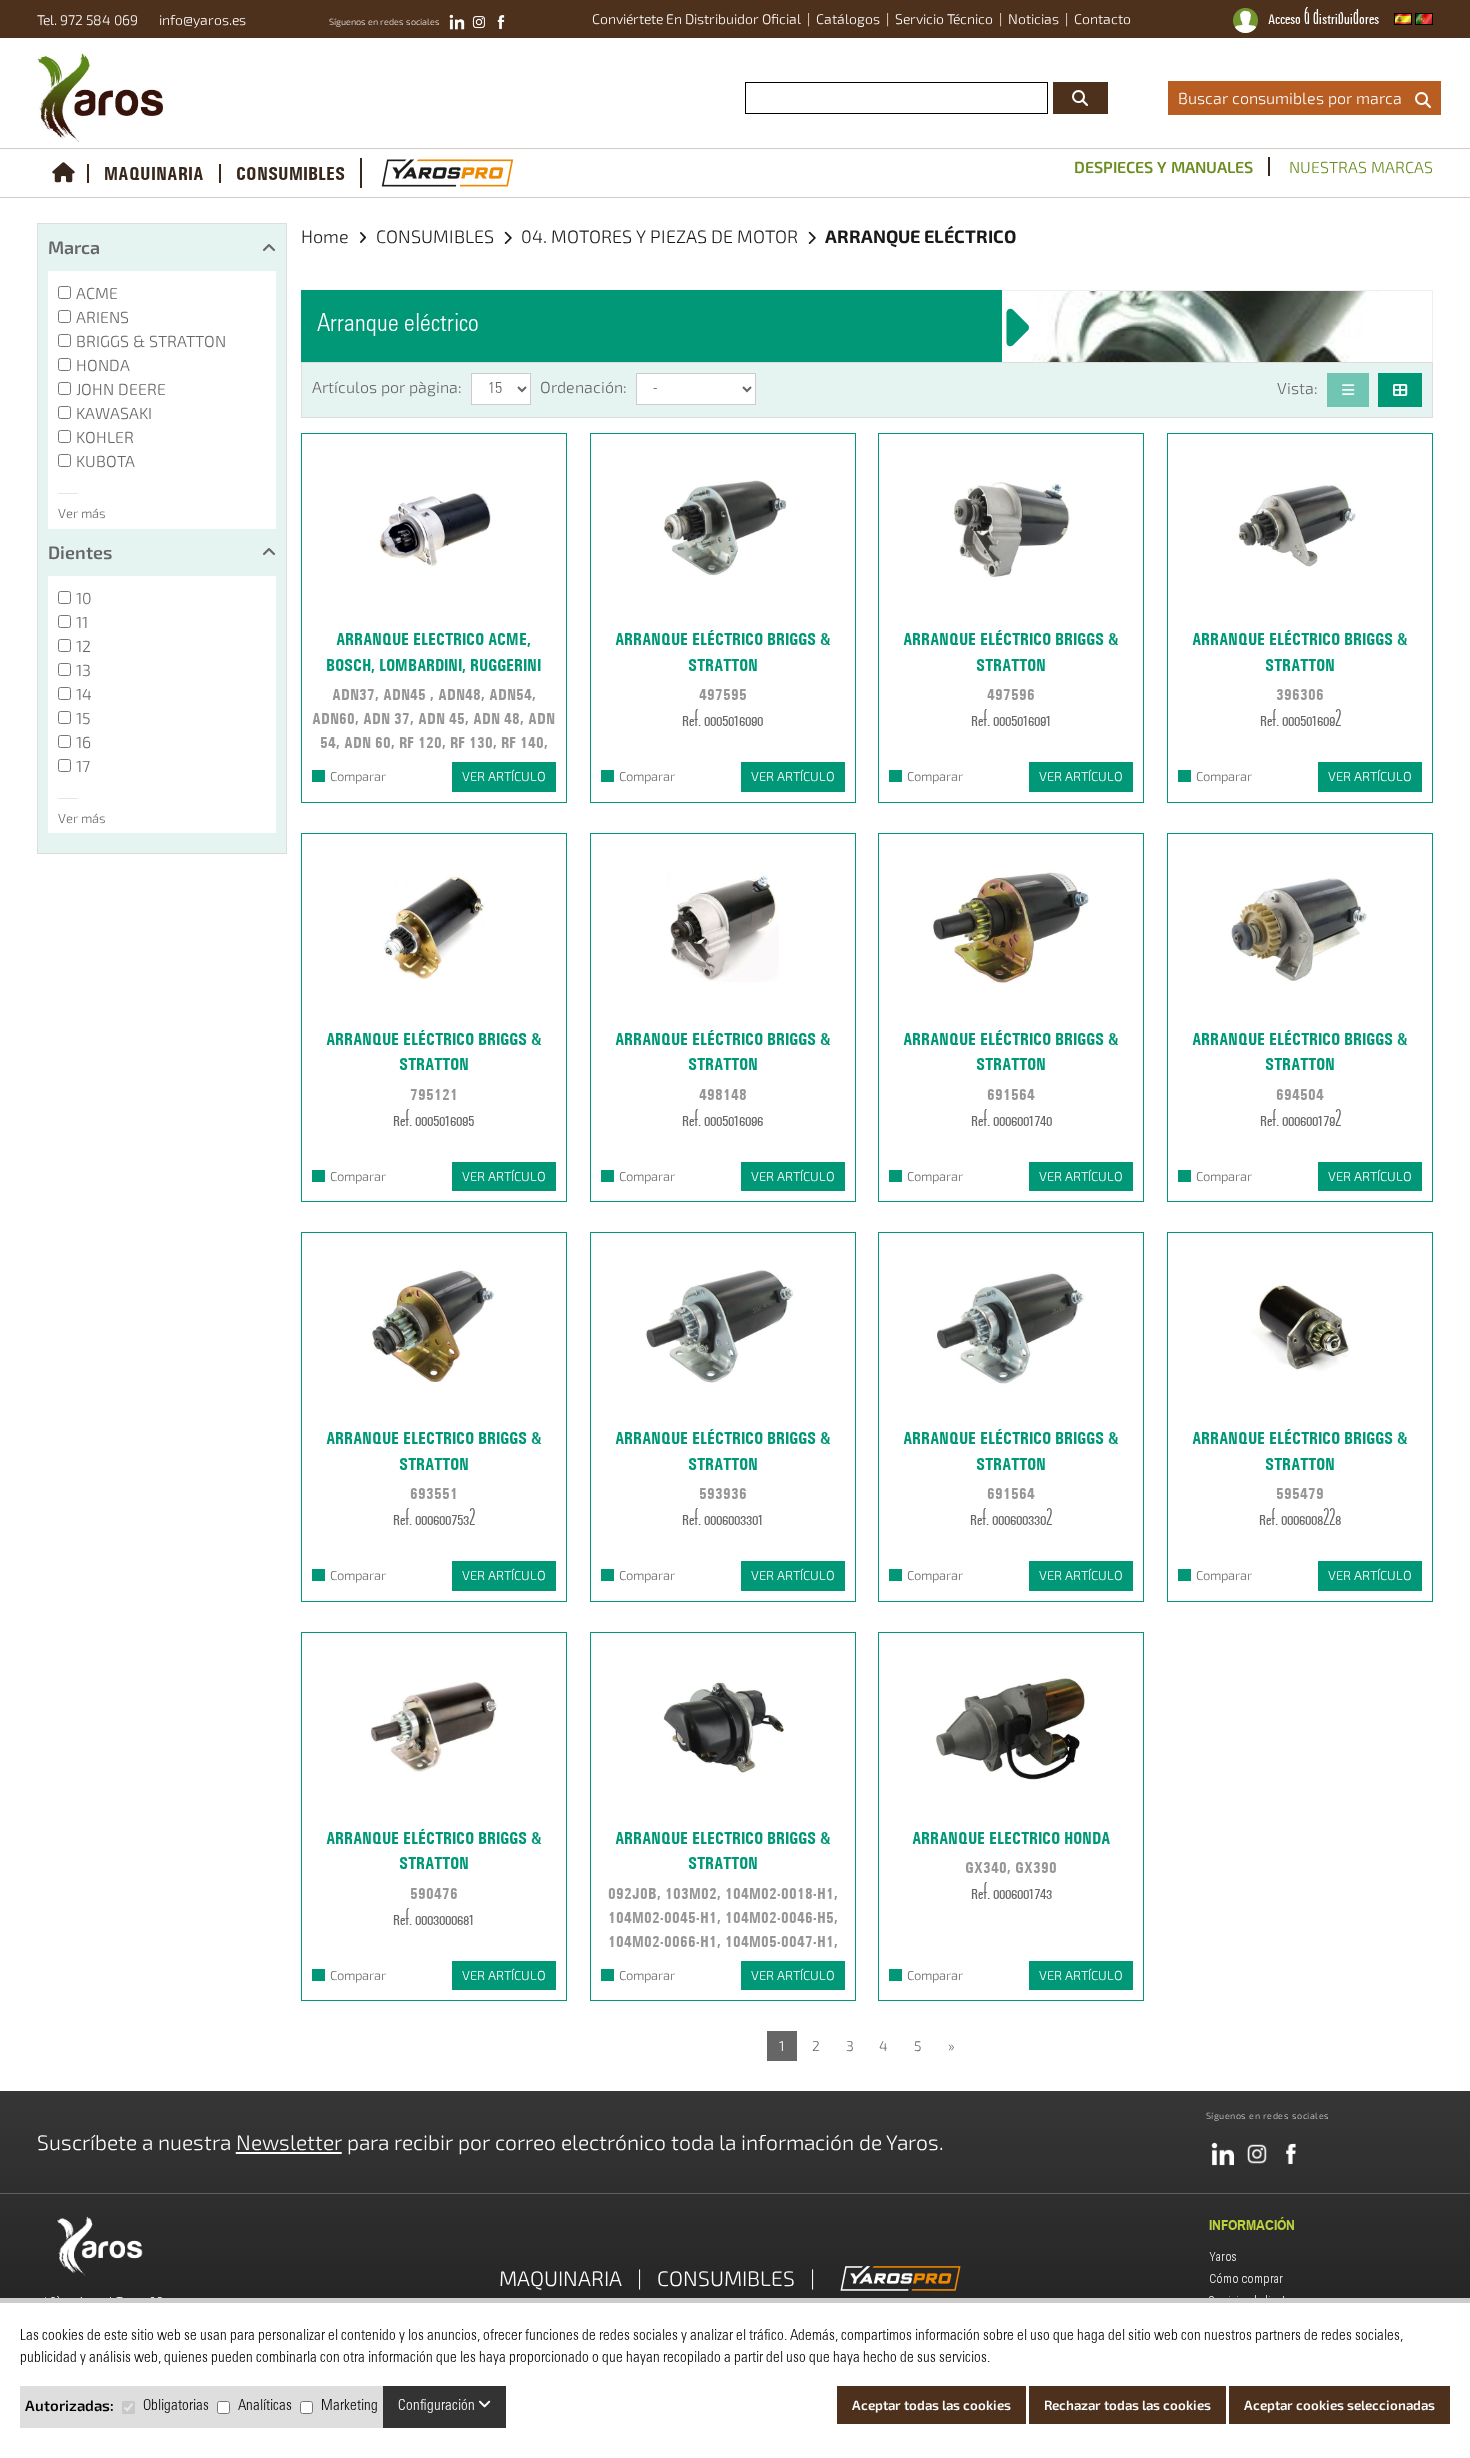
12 (83, 645)
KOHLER (105, 436)
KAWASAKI (114, 412)
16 (83, 741)
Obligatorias (176, 2406)
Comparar (358, 776)
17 (83, 765)
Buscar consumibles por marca (1294, 97)
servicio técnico (944, 18)
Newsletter (289, 2141)
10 (84, 597)
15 (83, 717)
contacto (1102, 18)
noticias (1033, 18)
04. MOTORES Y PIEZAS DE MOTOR (661, 236)
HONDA (103, 364)
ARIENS (102, 316)
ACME (97, 292)
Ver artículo (504, 776)
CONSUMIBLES (290, 173)
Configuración (438, 2406)
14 (84, 693)
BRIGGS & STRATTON (151, 340)
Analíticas (265, 2406)
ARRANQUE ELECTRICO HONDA (1011, 1838)
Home (325, 236)
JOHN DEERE (121, 388)
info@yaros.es (198, 19)
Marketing (349, 2406)
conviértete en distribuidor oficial (696, 18)
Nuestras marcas (1361, 166)
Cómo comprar (1246, 2279)
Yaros (1223, 2257)
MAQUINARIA (154, 173)
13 (83, 669)
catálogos (848, 18)
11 (82, 621)
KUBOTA (105, 460)
